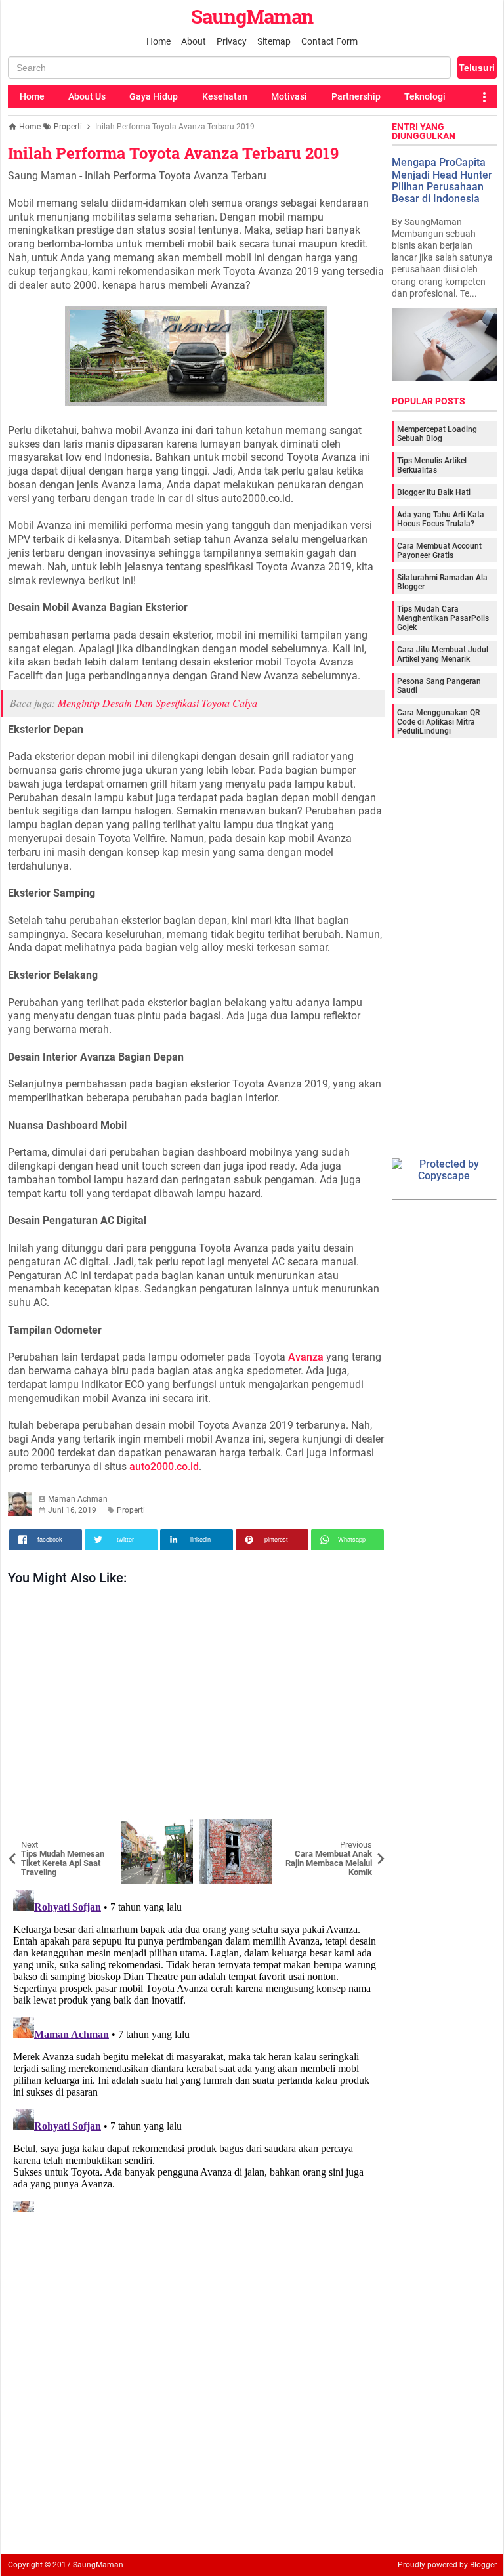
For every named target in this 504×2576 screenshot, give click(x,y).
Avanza (306, 1357)
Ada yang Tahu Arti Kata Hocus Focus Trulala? (441, 519)
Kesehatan (225, 96)
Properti (131, 1510)
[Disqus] (197, 2048)
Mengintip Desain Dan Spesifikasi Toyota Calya (157, 703)
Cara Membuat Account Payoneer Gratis (439, 551)
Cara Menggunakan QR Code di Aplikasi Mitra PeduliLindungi (438, 722)
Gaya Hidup (154, 96)
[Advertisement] (197, 1705)
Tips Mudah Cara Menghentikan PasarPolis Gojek (443, 618)
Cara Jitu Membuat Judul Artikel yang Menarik (443, 654)
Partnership (356, 96)
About (194, 41)
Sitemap (274, 41)
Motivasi (289, 96)
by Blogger (478, 2565)
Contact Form (329, 41)
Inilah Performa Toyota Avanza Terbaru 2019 (173, 153)
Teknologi (425, 96)
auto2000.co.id (164, 1467)
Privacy (232, 41)
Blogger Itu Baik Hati (434, 492)
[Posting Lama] (366, 1828)
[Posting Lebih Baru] (28, 1828)
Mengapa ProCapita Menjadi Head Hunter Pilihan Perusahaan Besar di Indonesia (442, 180)
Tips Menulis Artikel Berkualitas (432, 465)
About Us (87, 96)
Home (158, 41)
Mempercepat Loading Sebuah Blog (437, 434)
